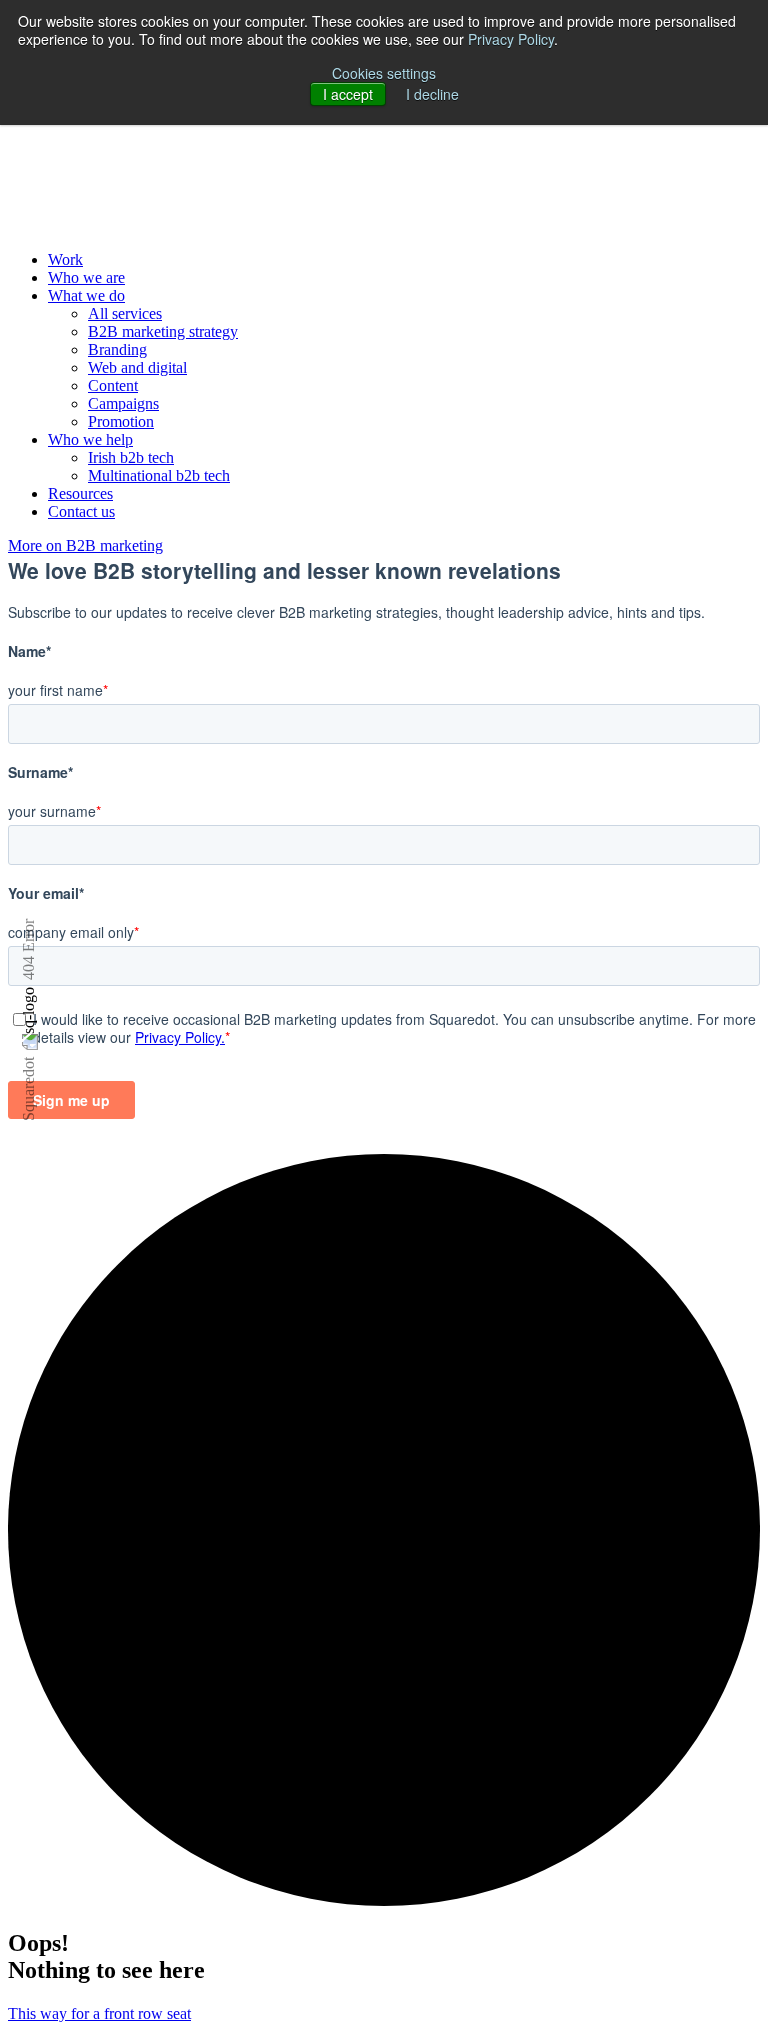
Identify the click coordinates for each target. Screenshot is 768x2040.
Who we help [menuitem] (90, 439)
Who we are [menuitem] (86, 277)
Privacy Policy (511, 39)
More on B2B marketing (85, 545)
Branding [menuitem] (117, 349)
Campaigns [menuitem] (123, 403)
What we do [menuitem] (86, 295)
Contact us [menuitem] (81, 511)
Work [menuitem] (65, 259)
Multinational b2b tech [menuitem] (159, 475)
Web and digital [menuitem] (137, 367)
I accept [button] (348, 94)
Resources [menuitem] (80, 493)
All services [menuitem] (125, 313)
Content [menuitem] (113, 385)
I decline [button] (432, 94)
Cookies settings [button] (384, 73)
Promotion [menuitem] (121, 421)
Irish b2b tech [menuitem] (131, 457)
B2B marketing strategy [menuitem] (163, 331)
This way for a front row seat (99, 2013)
